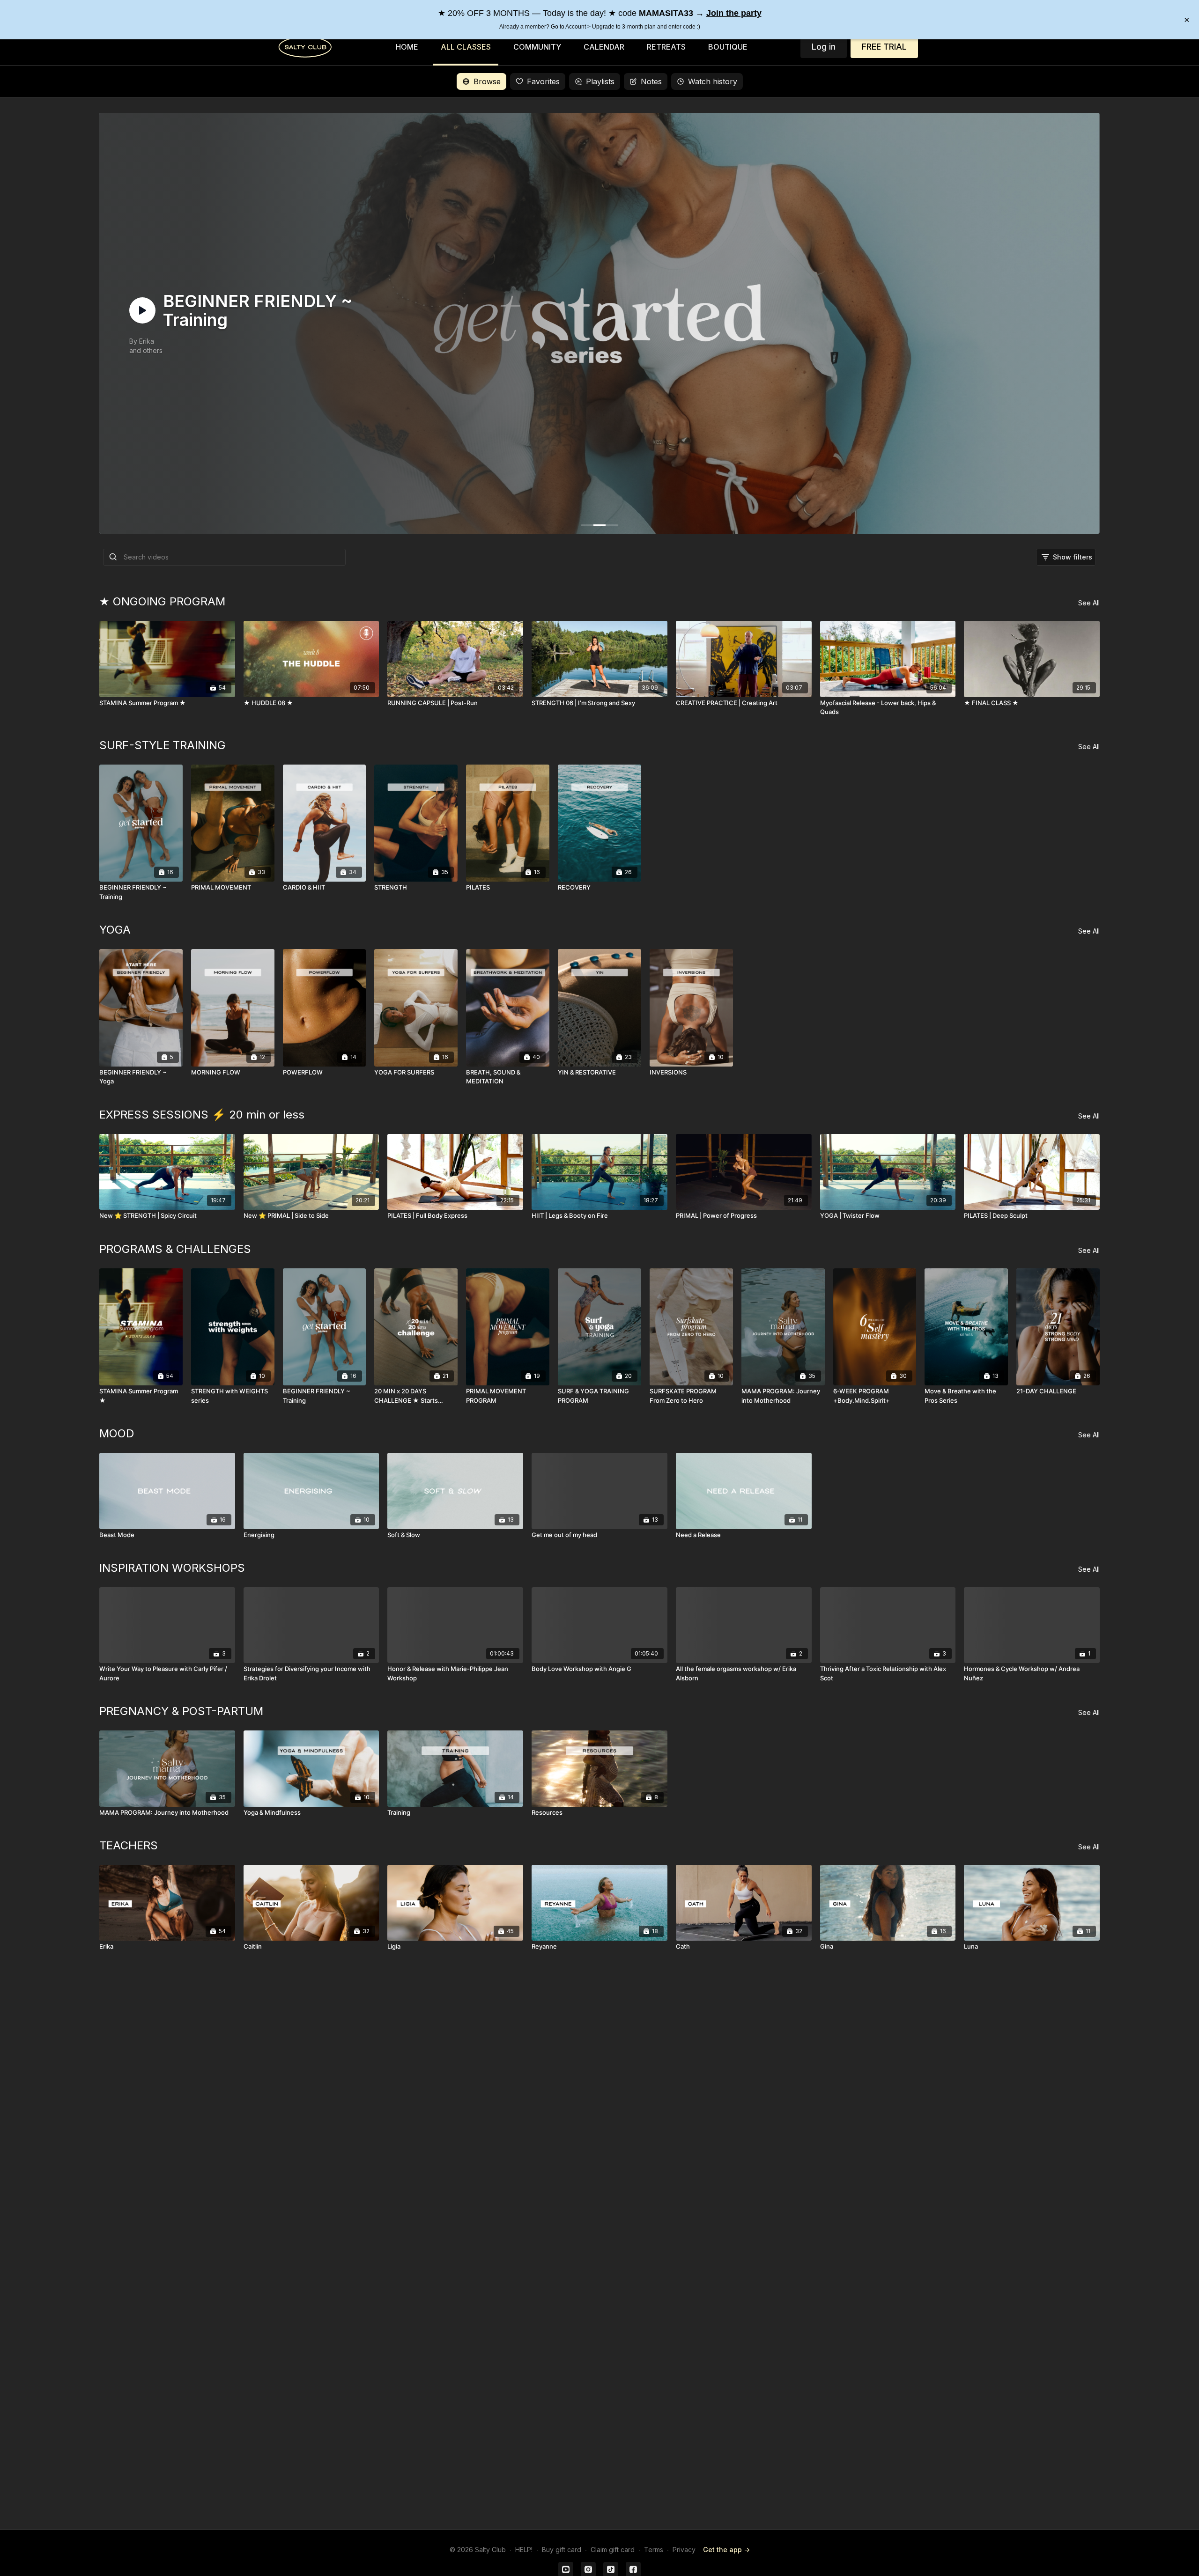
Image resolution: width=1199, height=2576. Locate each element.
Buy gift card (562, 2550)
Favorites (543, 81)
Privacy (684, 2550)
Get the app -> (726, 2550)
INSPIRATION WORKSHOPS (172, 1568)
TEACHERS (129, 1845)
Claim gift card (613, 2550)
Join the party (734, 13)
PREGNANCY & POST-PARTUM (181, 1711)
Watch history (713, 81)
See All (1089, 603)
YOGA (115, 930)
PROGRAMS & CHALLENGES (175, 1249)
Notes (651, 81)
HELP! (524, 2550)
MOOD (117, 1433)
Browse (487, 81)
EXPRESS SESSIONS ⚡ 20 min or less (202, 1115)
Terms (654, 2550)
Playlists (600, 81)
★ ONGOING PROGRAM (162, 601)
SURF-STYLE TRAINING (163, 745)
